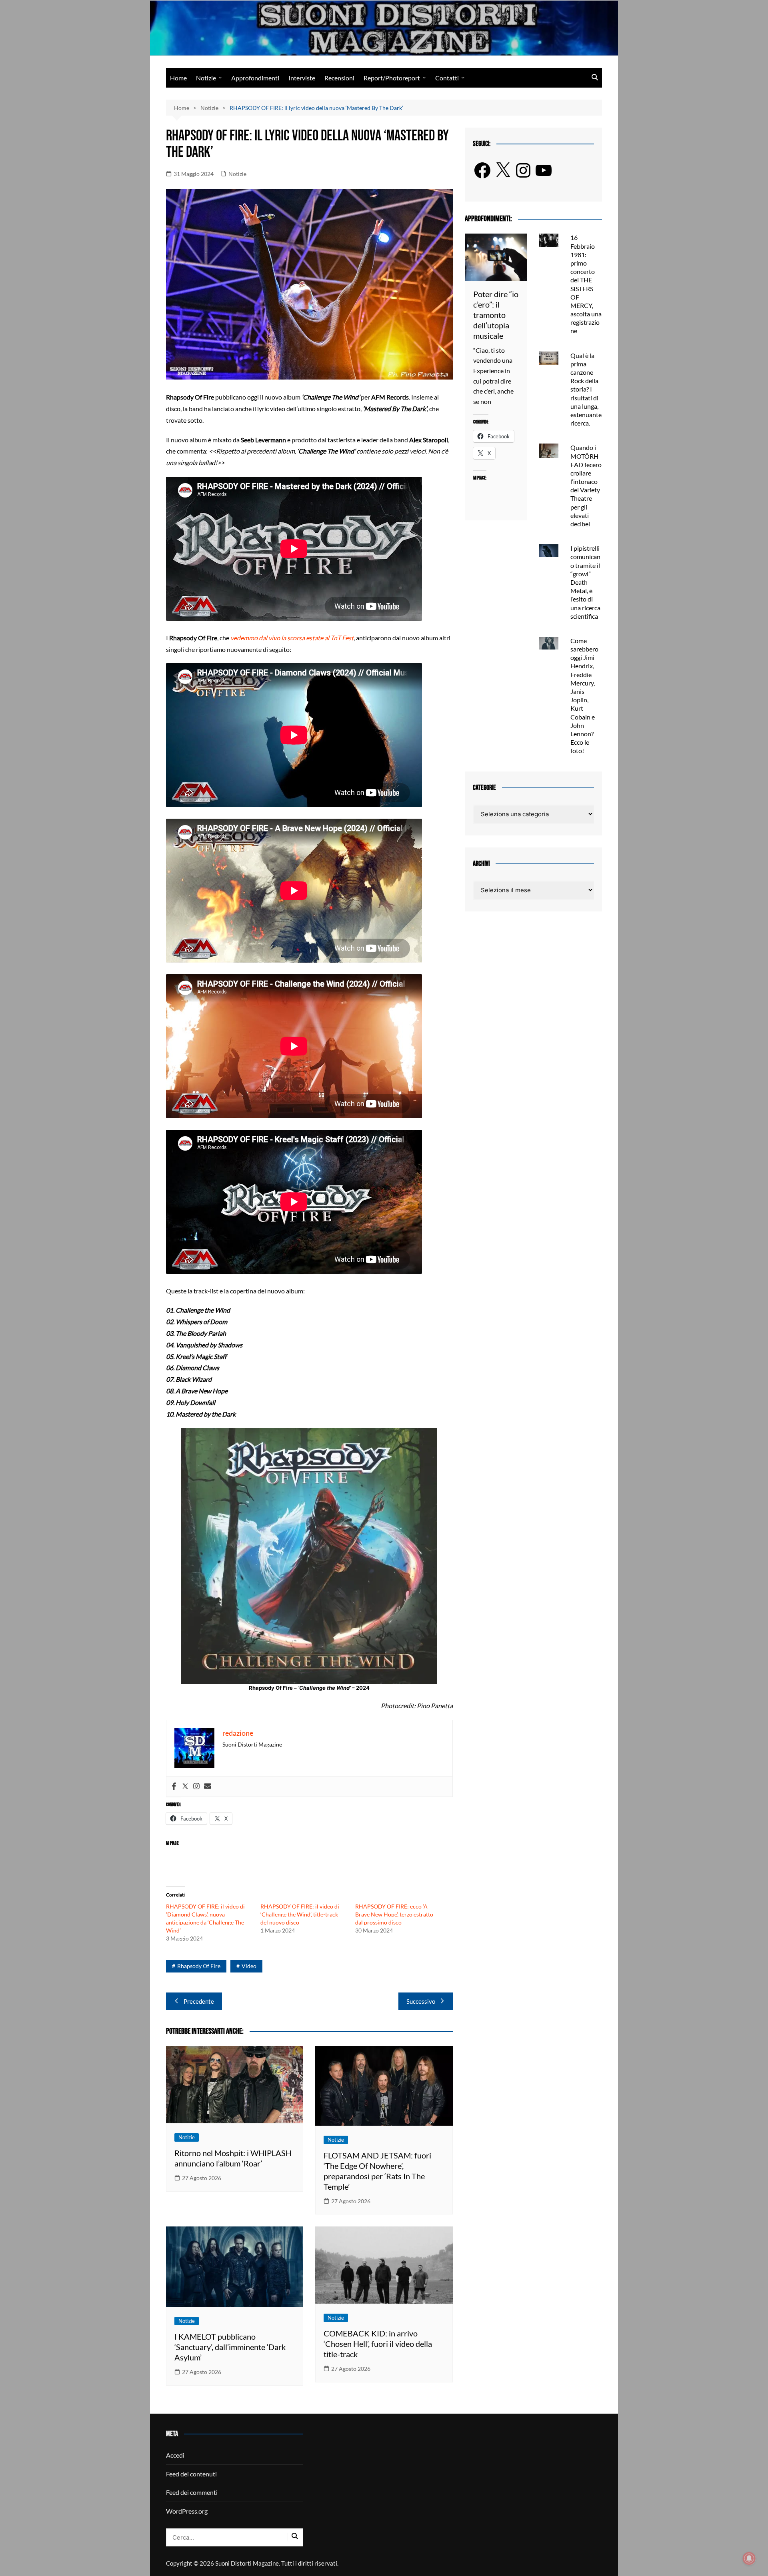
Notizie (206, 78)
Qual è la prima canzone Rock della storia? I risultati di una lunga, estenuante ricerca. (586, 389)
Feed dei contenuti (191, 2474)
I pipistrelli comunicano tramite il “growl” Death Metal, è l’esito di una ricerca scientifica (585, 582)
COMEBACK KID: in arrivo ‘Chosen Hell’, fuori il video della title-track (378, 2344)
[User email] (208, 1787)
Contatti (447, 78)
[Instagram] (196, 1787)
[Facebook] (174, 1787)
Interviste (302, 78)
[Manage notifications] (749, 2558)
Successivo (421, 2001)
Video (249, 1966)
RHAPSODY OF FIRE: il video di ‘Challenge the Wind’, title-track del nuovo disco (300, 1914)
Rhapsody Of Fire (199, 1966)
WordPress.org (187, 2511)
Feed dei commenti (192, 2492)
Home (178, 78)
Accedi (175, 2455)
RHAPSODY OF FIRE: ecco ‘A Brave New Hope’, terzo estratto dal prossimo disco (394, 1914)
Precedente (199, 2001)
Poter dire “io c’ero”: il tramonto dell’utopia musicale (496, 315)
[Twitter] (185, 1787)
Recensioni (339, 78)
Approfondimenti (255, 78)
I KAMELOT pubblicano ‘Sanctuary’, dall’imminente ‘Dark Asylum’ (230, 2347)
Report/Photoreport (392, 78)
